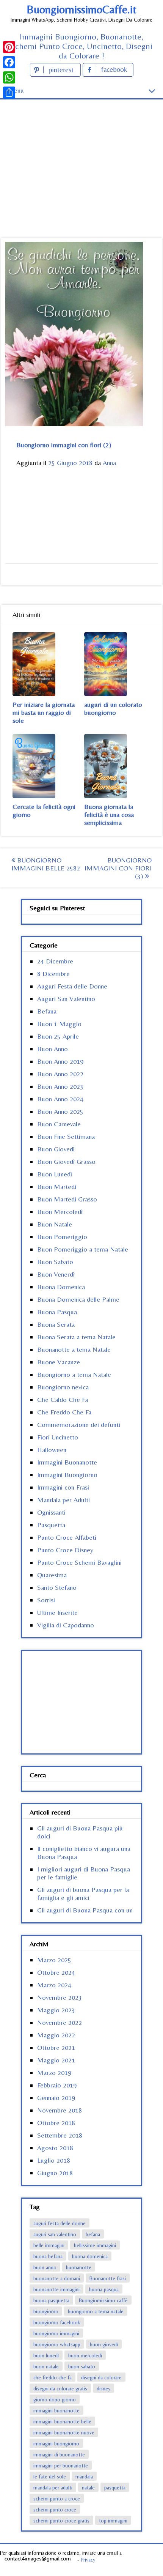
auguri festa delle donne (60, 2223)
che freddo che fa (53, 2377)
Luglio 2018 (54, 2160)
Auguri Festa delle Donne (72, 986)
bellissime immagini (95, 2245)
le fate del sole (50, 2477)
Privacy (88, 2560)
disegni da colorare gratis (60, 2388)
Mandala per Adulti (63, 1500)
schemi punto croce (55, 2510)
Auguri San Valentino (66, 999)
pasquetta (115, 2488)
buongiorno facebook (57, 2322)
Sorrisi (46, 1600)
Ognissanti (51, 1512)
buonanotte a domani (57, 2278)
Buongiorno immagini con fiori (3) (118, 868)
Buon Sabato (55, 1262)
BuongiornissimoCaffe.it (81, 9)
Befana (47, 1011)
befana (93, 2234)
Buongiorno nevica (63, 1387)
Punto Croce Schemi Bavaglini (79, 1562)
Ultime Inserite (57, 1612)
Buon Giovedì (56, 1149)
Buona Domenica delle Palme (78, 1299)
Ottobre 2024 (56, 1972)
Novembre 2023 (60, 1997)
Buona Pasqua (57, 1312)
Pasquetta (51, 1525)
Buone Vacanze (59, 1362)
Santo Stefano (57, 1587)
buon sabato (82, 2366)
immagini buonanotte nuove (64, 2433)
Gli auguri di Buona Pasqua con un (85, 1910)
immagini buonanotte (56, 2410)
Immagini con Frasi (63, 1487)
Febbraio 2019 (57, 2085)
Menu (16, 90)
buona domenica (90, 2256)
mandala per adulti (53, 2488)
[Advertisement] (81, 155)
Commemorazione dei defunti (79, 1424)
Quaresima (52, 1575)
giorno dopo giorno (55, 2399)
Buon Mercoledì (60, 1212)
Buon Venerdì (56, 1274)
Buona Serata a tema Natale (76, 1337)
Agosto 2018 (55, 2148)
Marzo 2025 (54, 1960)
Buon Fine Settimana (66, 1136)
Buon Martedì (57, 1186)
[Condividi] (9, 93)
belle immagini (49, 2245)
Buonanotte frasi (108, 2278)
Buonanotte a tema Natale (74, 1349)
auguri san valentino (55, 2234)
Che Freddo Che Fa (64, 1412)
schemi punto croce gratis (61, 2521)
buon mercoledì (85, 2355)
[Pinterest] (9, 47)
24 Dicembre (55, 961)
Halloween (52, 1450)
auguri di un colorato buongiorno (113, 708)
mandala (84, 2477)
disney (103, 2388)
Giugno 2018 (55, 2173)
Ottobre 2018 (56, 2123)
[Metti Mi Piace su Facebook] (108, 74)
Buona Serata (56, 1324)
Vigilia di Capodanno (66, 1625)
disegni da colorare (101, 2377)
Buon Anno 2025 (60, 1111)
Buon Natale (55, 1224)
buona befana (48, 2256)
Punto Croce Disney (65, 1550)
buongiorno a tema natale (96, 2311)
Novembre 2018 (60, 2110)
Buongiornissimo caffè (103, 2300)
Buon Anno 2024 (60, 1099)
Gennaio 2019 (56, 2098)
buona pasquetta (51, 2300)
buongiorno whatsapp (57, 2344)
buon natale (46, 2366)
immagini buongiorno (56, 2444)
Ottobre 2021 (56, 2047)
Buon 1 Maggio (59, 1024)
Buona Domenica (61, 1287)
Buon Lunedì (55, 1174)
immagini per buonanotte (61, 2466)
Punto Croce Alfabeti (67, 1537)
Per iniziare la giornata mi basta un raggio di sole (44, 712)
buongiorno (46, 2311)
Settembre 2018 (60, 2135)
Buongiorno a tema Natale (74, 1374)
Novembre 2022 (60, 2022)
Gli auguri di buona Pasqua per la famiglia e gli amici (83, 1893)
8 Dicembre (53, 973)
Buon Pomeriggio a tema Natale (83, 1249)
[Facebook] (9, 62)
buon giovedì (104, 2344)
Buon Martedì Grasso (67, 1199)
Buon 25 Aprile (58, 1036)
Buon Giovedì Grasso (66, 1161)
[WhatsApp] (9, 77)
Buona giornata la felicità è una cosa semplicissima (109, 814)
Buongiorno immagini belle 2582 (46, 864)
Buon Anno (53, 1049)
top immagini (113, 2521)
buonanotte (79, 2267)
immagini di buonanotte (59, 2455)
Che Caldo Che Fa (63, 1399)
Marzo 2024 (54, 1985)
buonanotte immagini (56, 2289)
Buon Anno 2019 (60, 1061)
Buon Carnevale (59, 1124)
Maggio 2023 (56, 2010)
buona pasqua (104, 2289)
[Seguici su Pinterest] (56, 74)
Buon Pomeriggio (62, 1237)
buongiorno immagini (56, 2333)
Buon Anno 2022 (60, 1074)
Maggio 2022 (56, 2035)
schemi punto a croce (57, 2499)
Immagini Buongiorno (67, 1475)
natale (88, 2488)
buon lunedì (46, 2355)
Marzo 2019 (54, 2072)
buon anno (45, 2267)
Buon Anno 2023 (60, 1086)
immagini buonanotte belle (62, 2422)
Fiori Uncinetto (58, 1437)
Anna (109, 463)
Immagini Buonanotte (67, 1462)
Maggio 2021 (56, 2060)
